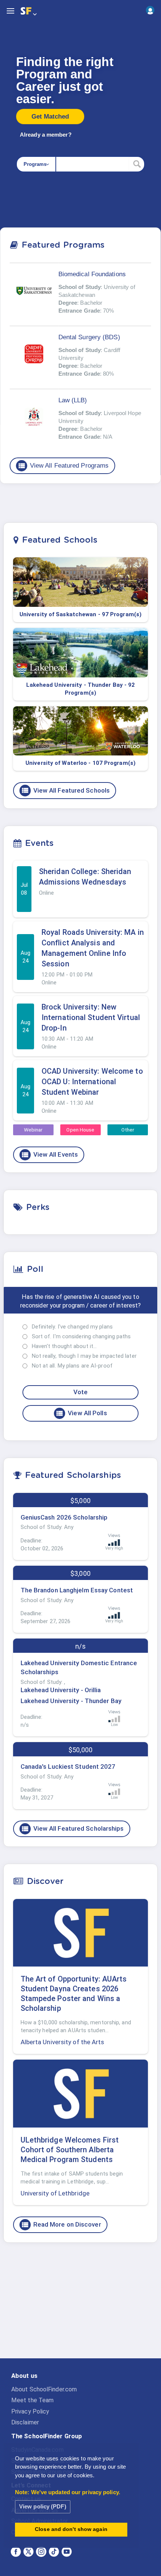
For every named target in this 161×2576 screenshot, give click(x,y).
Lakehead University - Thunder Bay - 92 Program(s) (81, 689)
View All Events (50, 1155)
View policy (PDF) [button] (43, 2506)
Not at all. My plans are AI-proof (72, 1366)
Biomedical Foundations (92, 274)
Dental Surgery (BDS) (89, 337)
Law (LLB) (73, 400)
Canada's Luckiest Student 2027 (68, 1766)
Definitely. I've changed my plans (72, 1327)
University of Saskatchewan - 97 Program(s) (80, 614)
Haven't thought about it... (64, 1346)
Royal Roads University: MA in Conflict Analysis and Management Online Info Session (93, 948)
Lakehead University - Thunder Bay (71, 1701)
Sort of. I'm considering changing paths (81, 1336)
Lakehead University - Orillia (61, 1690)
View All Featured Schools (66, 790)
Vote (80, 1392)
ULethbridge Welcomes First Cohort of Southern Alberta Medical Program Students (70, 2150)
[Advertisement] (80, 2307)
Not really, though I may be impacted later (84, 1356)
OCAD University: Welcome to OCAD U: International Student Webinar (92, 1082)
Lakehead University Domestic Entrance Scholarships (79, 1667)
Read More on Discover (61, 2225)
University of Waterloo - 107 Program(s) (80, 763)
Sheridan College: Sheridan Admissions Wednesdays (85, 877)
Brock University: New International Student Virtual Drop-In (91, 1017)
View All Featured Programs (63, 466)
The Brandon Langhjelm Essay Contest (77, 1590)
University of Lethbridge (55, 2193)
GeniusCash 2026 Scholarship (64, 1517)
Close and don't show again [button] (71, 2529)
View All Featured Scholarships (72, 1829)
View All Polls (81, 1413)
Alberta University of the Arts (63, 2042)
